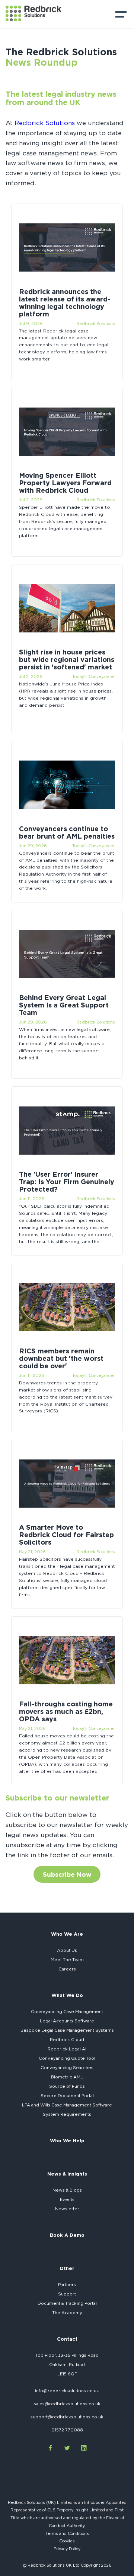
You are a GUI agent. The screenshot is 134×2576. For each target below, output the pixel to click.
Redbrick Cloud (67, 2040)
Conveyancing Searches (67, 2068)
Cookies (67, 2541)
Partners (67, 2285)
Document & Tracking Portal (67, 2303)
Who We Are (67, 1934)
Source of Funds (67, 2086)
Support (67, 2294)
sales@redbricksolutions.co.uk (67, 2404)
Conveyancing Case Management (67, 2012)
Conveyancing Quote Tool (67, 2058)
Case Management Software (67, 2105)
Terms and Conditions (67, 2533)
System (67, 2114)
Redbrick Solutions (45, 123)
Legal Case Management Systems (67, 2030)
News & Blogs (67, 2190)
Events (67, 2199)
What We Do (67, 1995)
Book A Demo (67, 2235)
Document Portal (67, 2096)
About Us (67, 1950)
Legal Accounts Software (67, 2021)
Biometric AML (67, 2077)
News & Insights (67, 2174)
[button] (121, 16)
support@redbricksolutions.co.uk (67, 2417)
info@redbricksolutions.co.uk (67, 2391)
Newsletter (67, 2209)
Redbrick (67, 2049)
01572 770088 (67, 2430)
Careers (67, 1969)
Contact (67, 2339)
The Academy (67, 2313)
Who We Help (67, 2140)
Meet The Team (67, 1960)
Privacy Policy (67, 2549)
